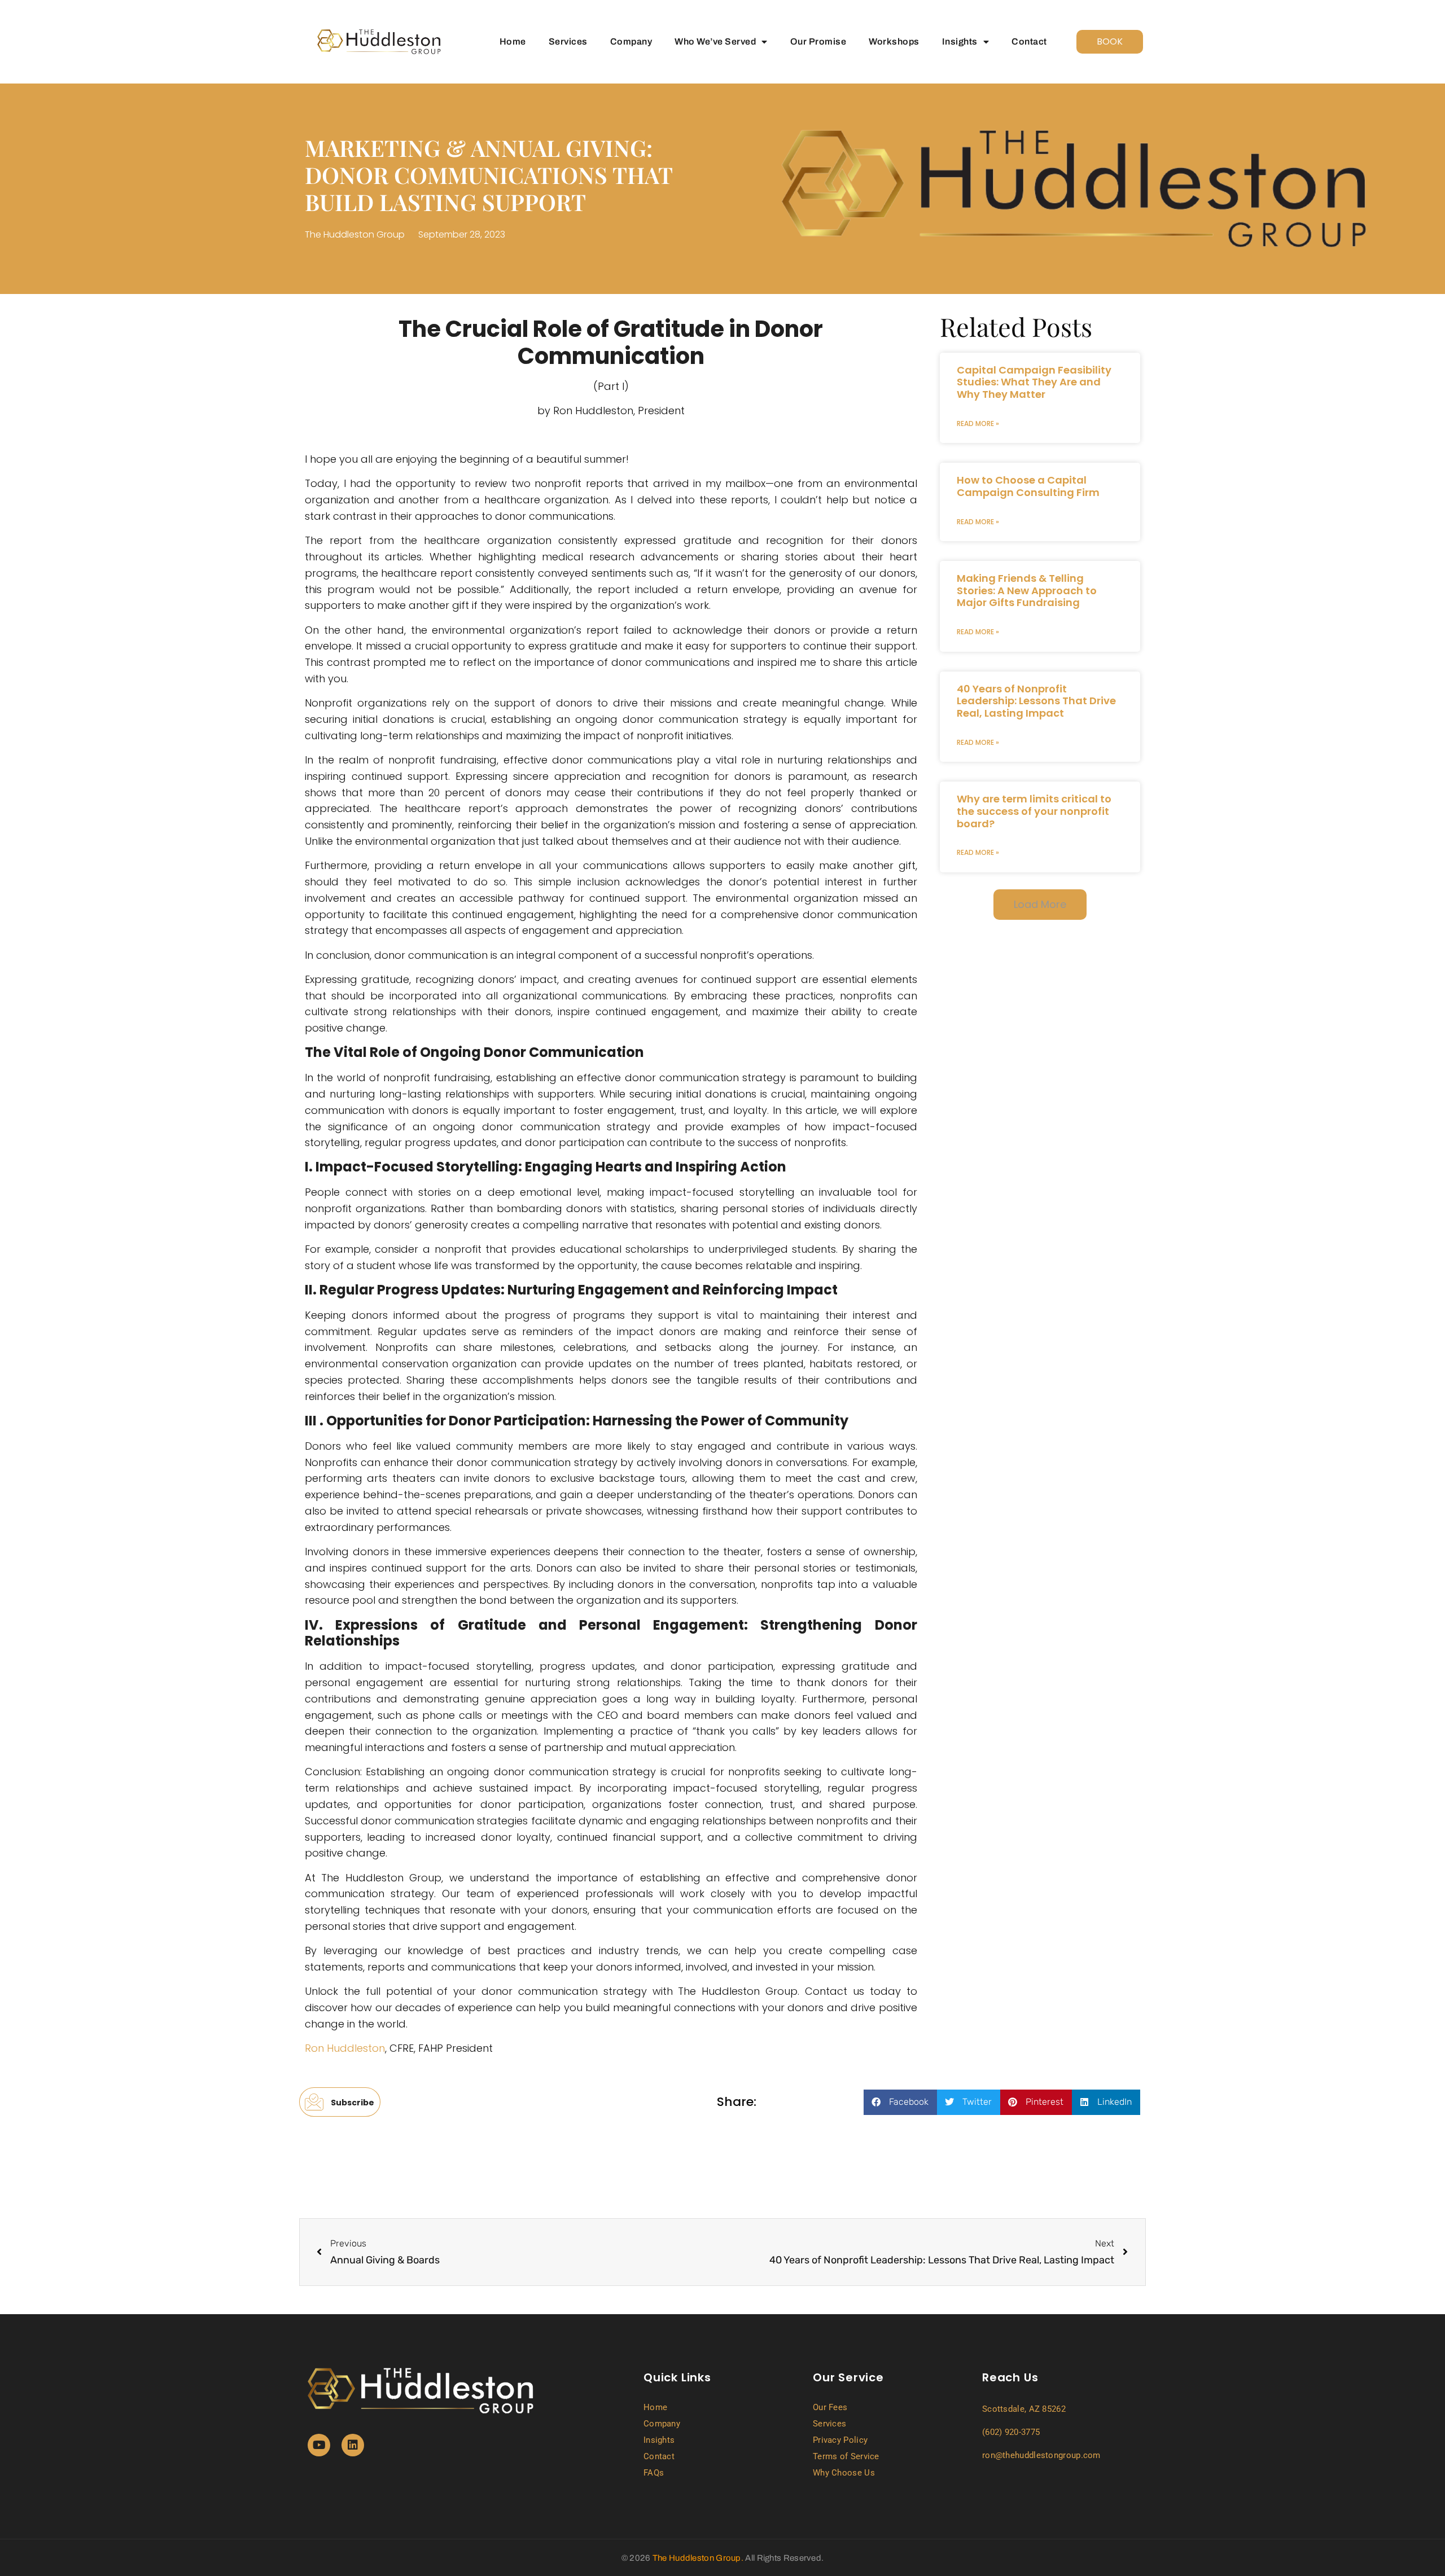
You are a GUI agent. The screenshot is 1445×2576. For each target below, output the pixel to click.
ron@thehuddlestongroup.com (1041, 2455)
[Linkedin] (353, 2445)
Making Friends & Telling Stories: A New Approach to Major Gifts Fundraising (1027, 590)
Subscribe (353, 2102)
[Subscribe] (313, 2102)
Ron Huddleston (345, 2048)
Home (513, 41)
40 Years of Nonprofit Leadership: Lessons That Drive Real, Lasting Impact (1036, 701)
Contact (1029, 41)
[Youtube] (319, 2445)
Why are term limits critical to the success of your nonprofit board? (1034, 811)
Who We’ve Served (715, 41)
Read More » (978, 424)
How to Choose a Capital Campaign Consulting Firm (1028, 486)
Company (631, 41)
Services (568, 41)
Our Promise (818, 41)
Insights (960, 41)
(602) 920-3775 (1011, 2432)
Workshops (894, 41)
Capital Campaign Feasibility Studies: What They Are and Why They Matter (1034, 382)
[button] (1040, 905)
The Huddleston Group (697, 2558)
